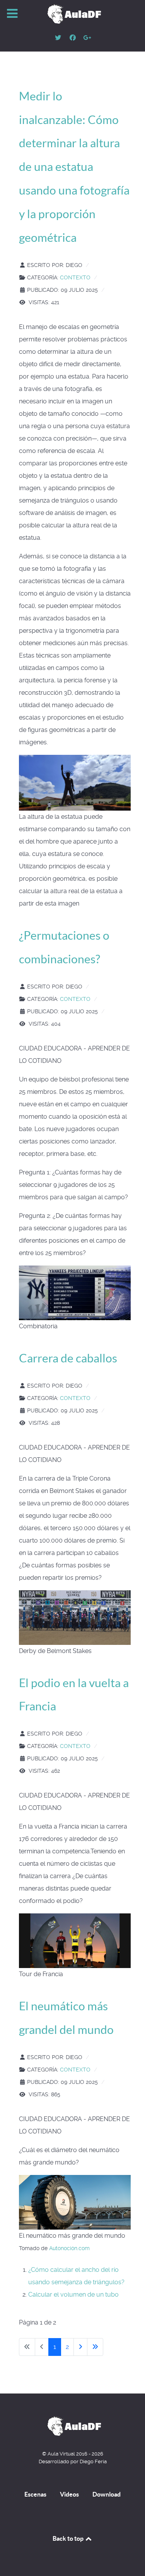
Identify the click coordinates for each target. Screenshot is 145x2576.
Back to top (69, 2538)
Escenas (35, 2494)
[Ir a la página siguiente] (80, 2347)
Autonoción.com (69, 2248)
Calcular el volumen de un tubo (73, 2294)
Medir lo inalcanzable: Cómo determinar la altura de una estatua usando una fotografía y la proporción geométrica (74, 167)
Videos (69, 2494)
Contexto (75, 277)
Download (107, 2494)
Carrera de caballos (68, 1358)
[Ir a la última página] (95, 2347)
